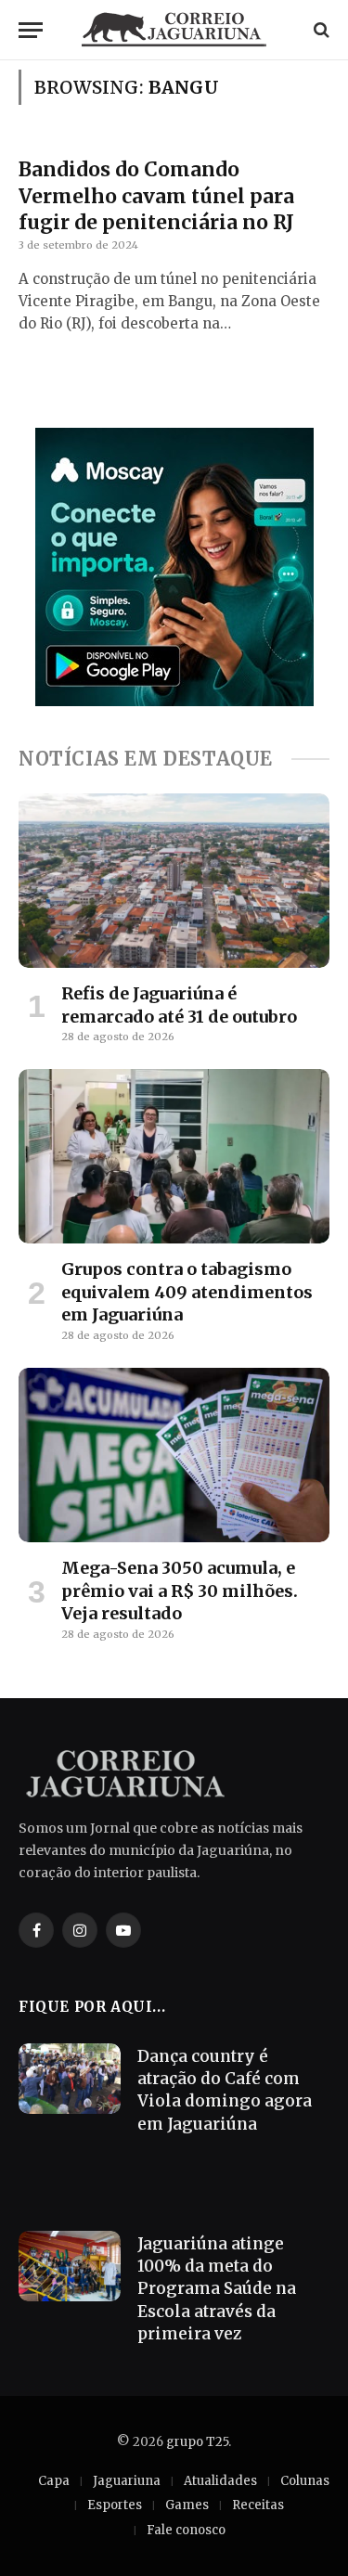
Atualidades (220, 2481)
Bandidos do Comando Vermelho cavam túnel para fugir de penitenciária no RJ (156, 196)
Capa (54, 2481)
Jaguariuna (127, 2481)
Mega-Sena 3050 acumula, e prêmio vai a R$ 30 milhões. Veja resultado (180, 1591)
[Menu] (31, 30)
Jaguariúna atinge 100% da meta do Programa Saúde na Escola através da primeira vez (217, 2289)
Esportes (115, 2505)
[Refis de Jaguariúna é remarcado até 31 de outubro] (174, 881)
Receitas (258, 2505)
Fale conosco (186, 2530)
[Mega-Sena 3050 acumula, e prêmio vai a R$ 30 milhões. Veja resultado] (174, 1455)
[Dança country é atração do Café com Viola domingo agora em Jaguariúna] (70, 2079)
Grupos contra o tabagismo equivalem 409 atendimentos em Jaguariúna (187, 1292)
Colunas (305, 2481)
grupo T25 (197, 2442)
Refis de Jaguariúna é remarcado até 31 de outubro (179, 1005)
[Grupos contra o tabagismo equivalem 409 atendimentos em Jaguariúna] (174, 1156)
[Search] (320, 30)
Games (187, 2505)
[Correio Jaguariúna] (174, 30)
